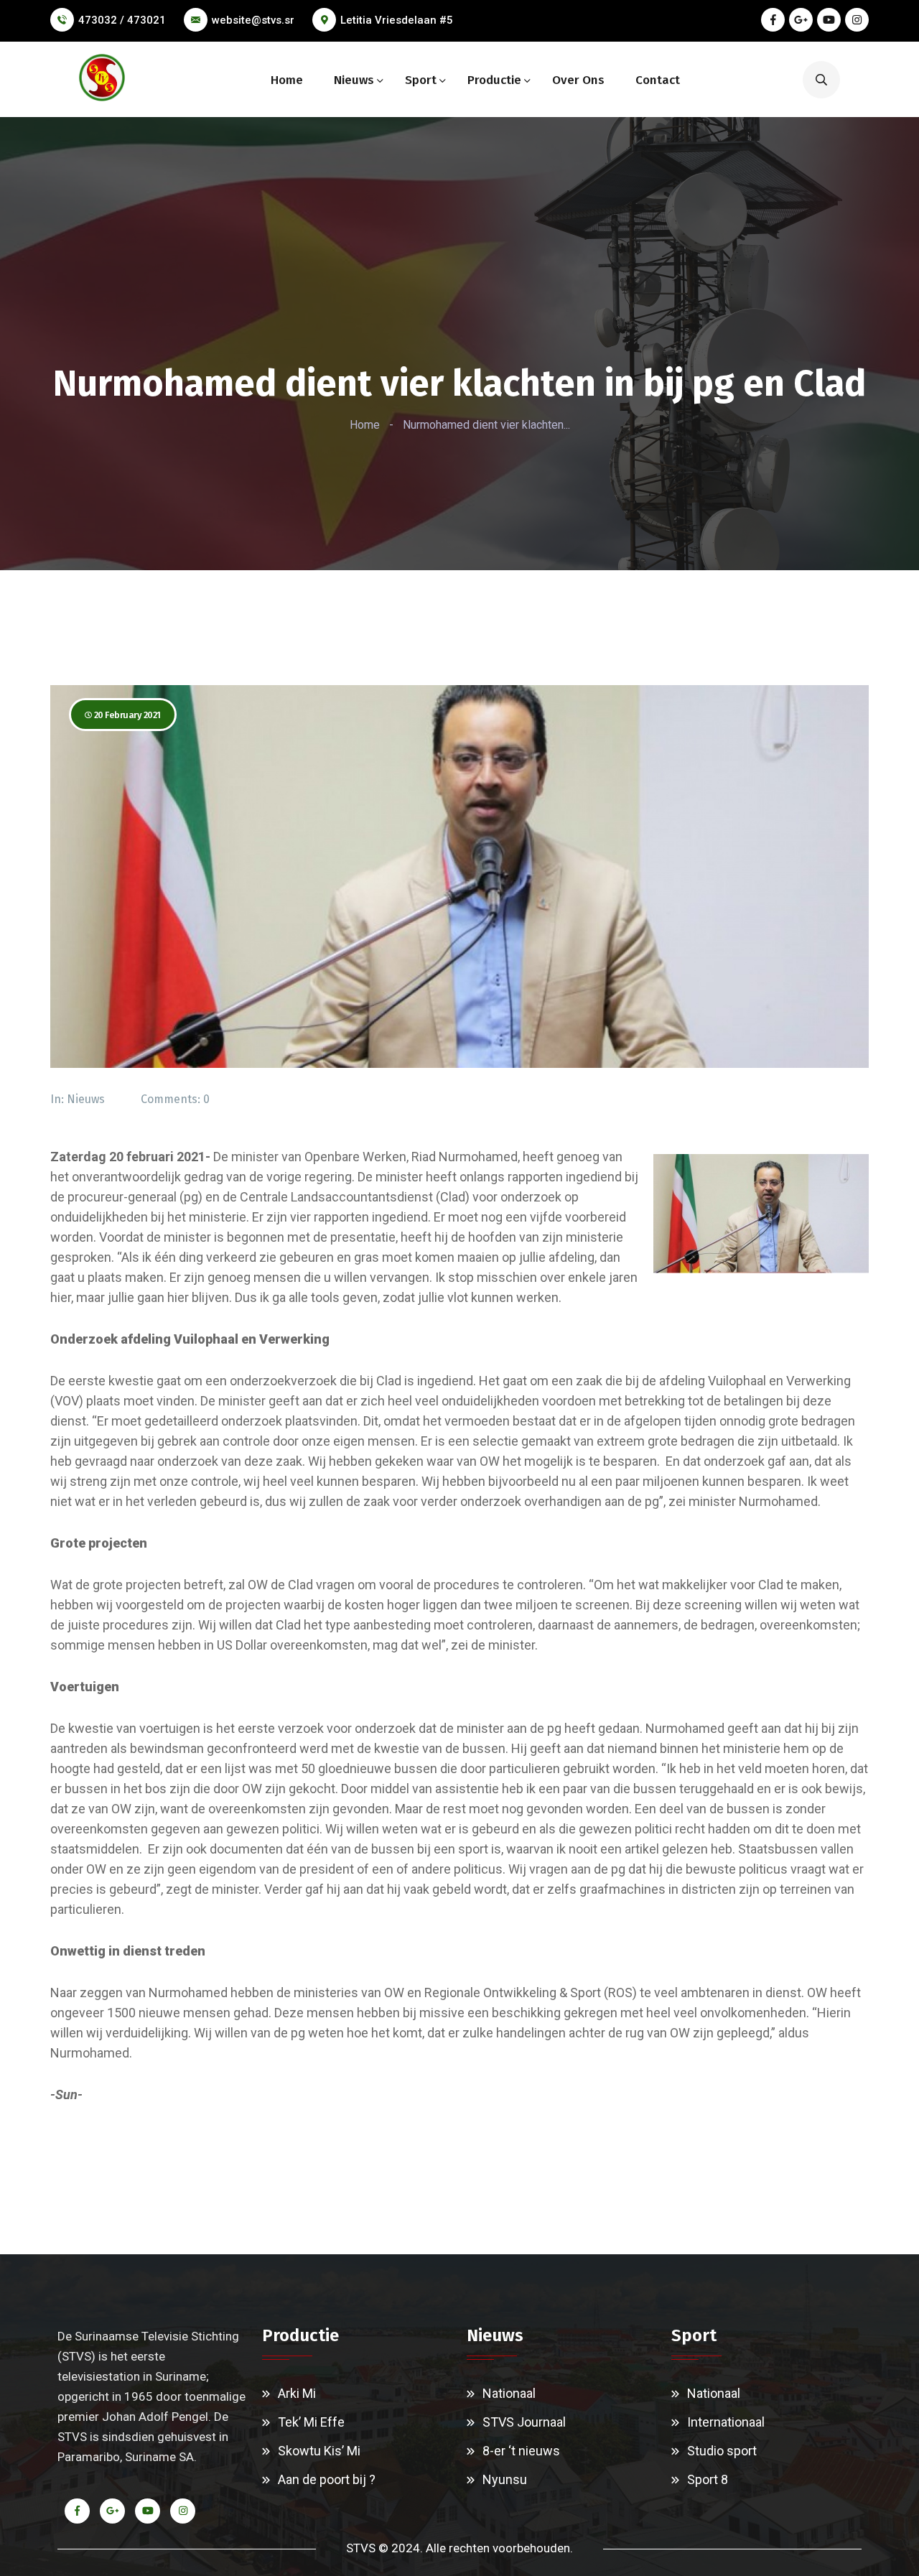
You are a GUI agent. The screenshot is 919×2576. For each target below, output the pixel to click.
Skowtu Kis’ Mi (319, 2451)
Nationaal (509, 2393)
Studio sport (722, 2451)
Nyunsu (505, 2479)
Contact (658, 80)
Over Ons (578, 80)
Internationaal (726, 2422)
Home (287, 80)
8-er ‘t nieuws (521, 2451)
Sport (421, 80)
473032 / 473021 (122, 20)
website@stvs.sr (253, 20)
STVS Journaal (524, 2422)
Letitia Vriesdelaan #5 (397, 20)
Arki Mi (297, 2393)
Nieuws (354, 80)
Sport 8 (708, 2479)
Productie (494, 80)
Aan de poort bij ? (327, 2479)
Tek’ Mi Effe (311, 2422)
